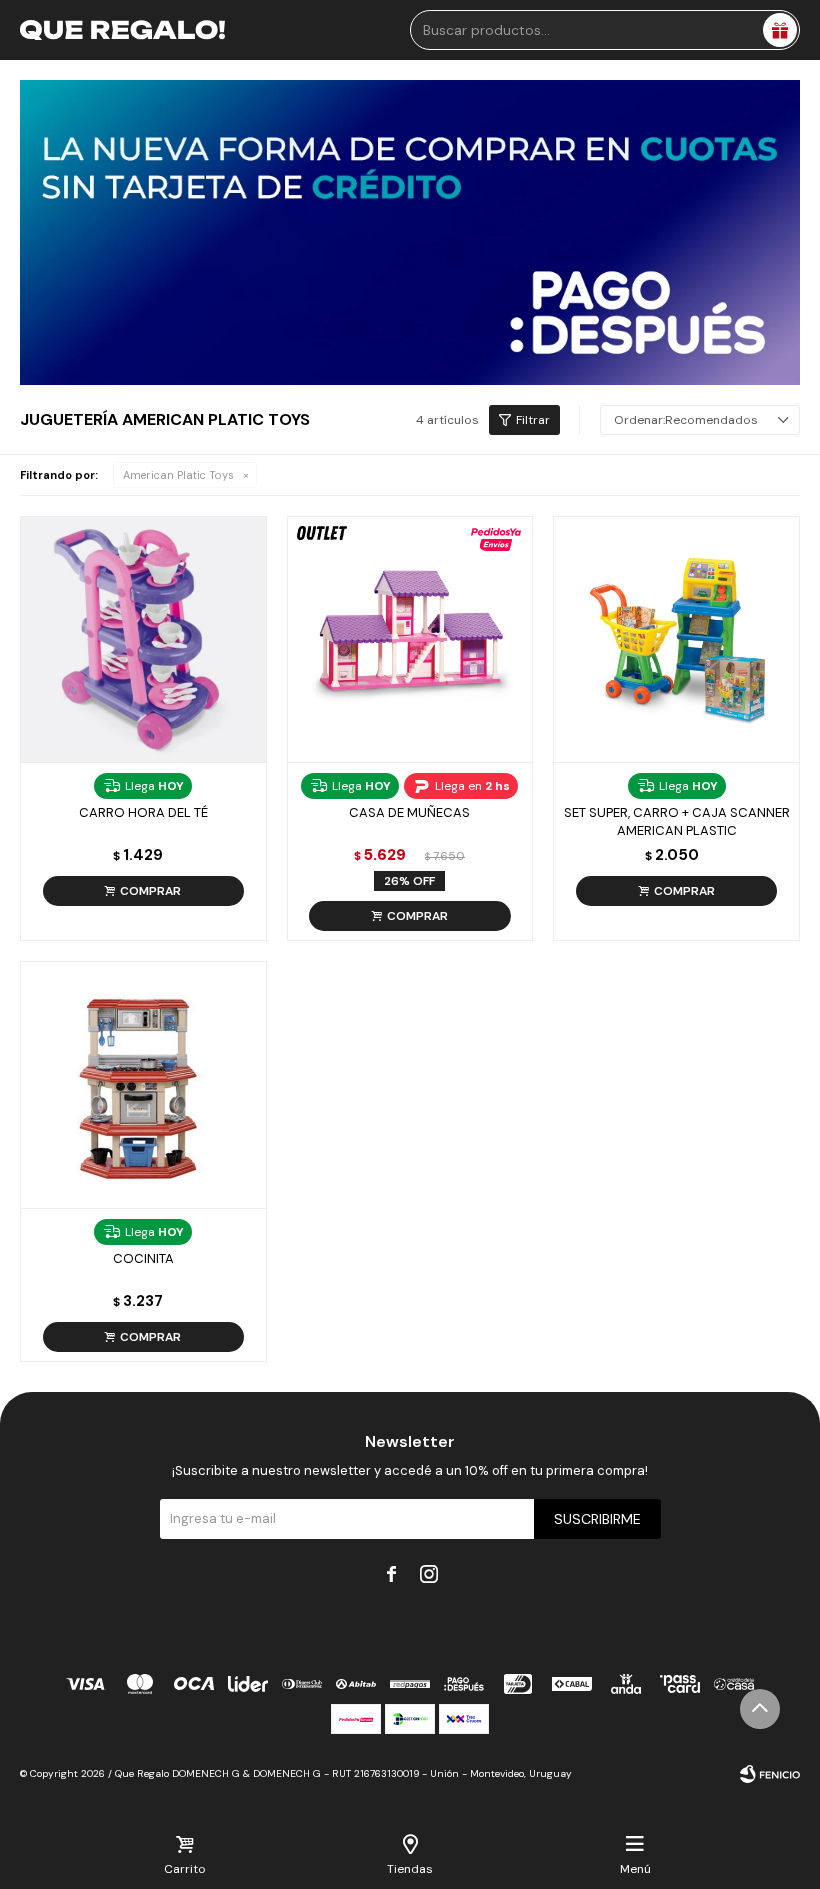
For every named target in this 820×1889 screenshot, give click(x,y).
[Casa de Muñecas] (410, 639)
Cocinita (143, 1258)
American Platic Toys (178, 475)
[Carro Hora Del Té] (143, 639)
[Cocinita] (143, 1084)
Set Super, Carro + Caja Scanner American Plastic (677, 821)
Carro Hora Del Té (143, 812)
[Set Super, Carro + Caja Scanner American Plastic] (676, 639)
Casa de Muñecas (409, 812)
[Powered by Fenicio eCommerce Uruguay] (770, 1774)
